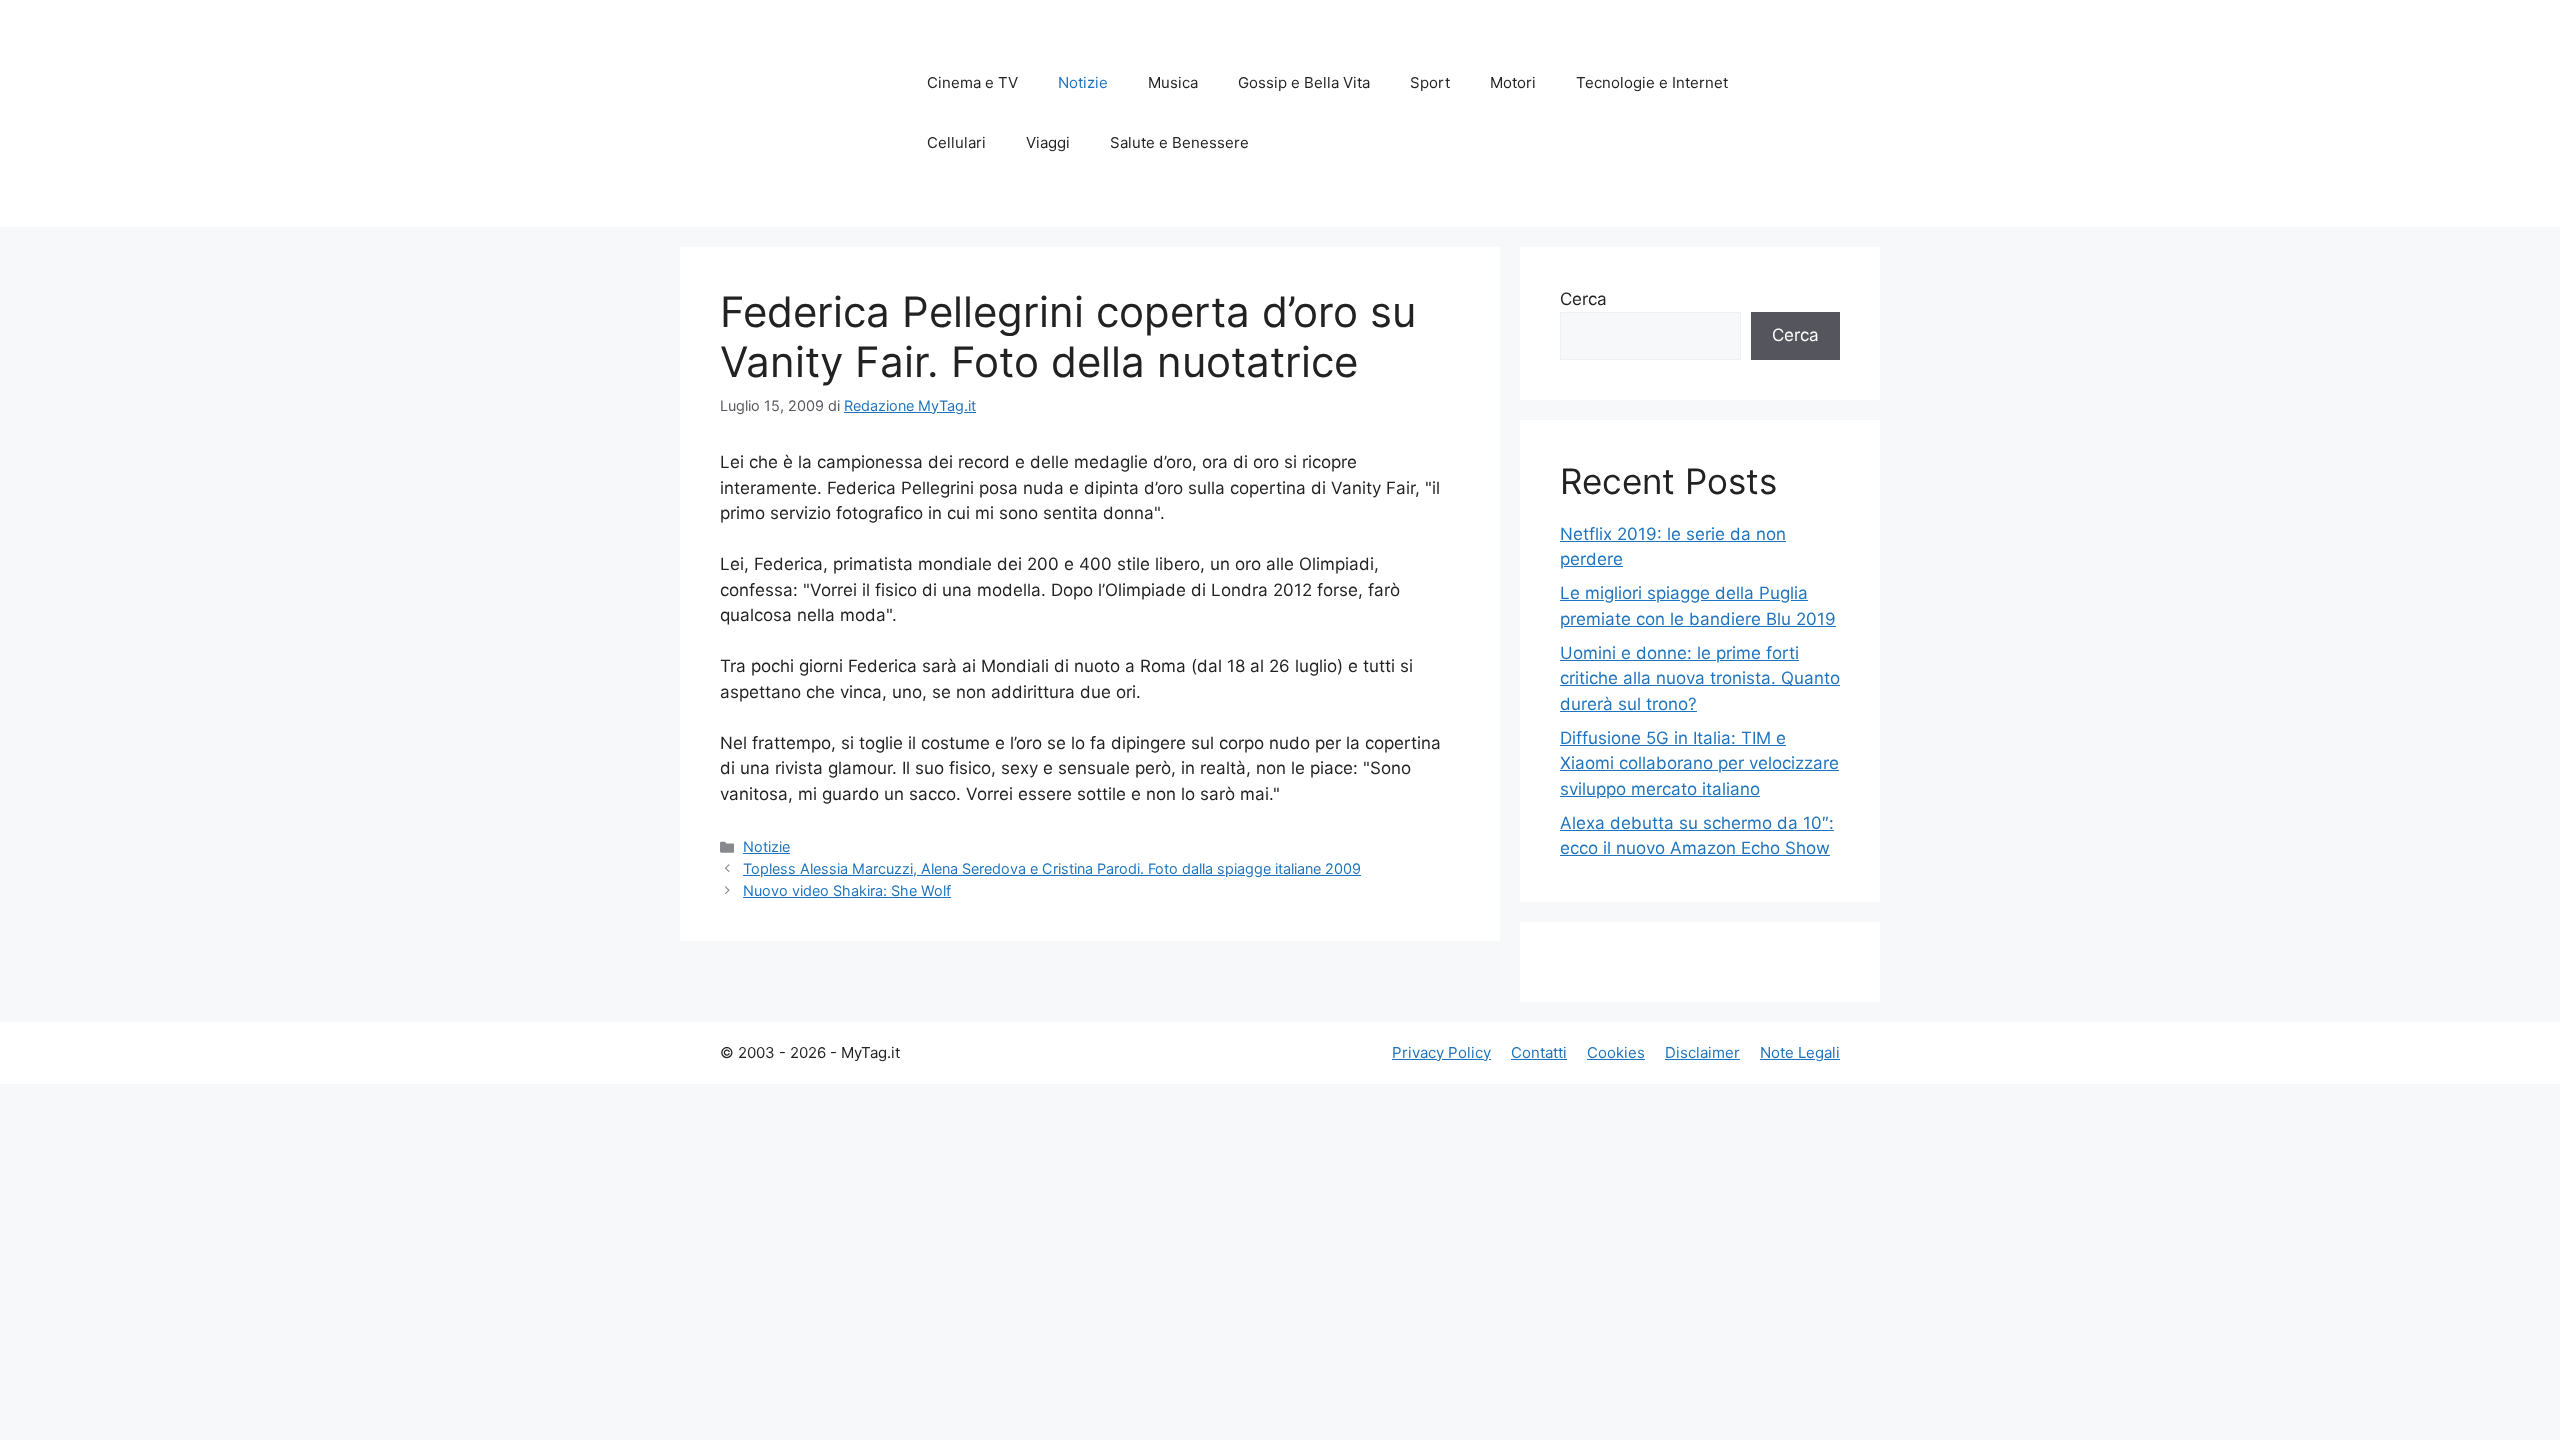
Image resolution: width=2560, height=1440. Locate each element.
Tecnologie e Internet (1652, 82)
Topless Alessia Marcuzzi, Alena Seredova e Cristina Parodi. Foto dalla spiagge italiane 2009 (1052, 868)
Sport (1430, 82)
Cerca (1583, 299)
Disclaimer (1702, 1052)
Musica (1173, 82)
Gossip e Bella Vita (1304, 82)
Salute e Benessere (1179, 142)
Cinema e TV (972, 82)
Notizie (1083, 82)
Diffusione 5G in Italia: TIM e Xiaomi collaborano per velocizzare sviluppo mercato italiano (1699, 763)
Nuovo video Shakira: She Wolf (847, 890)
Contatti (1539, 1052)
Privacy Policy (1441, 1052)
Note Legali (1800, 1052)
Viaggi (1048, 142)
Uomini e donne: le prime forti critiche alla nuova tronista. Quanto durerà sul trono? (1700, 678)
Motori (1513, 82)
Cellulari (956, 142)
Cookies (1616, 1052)
